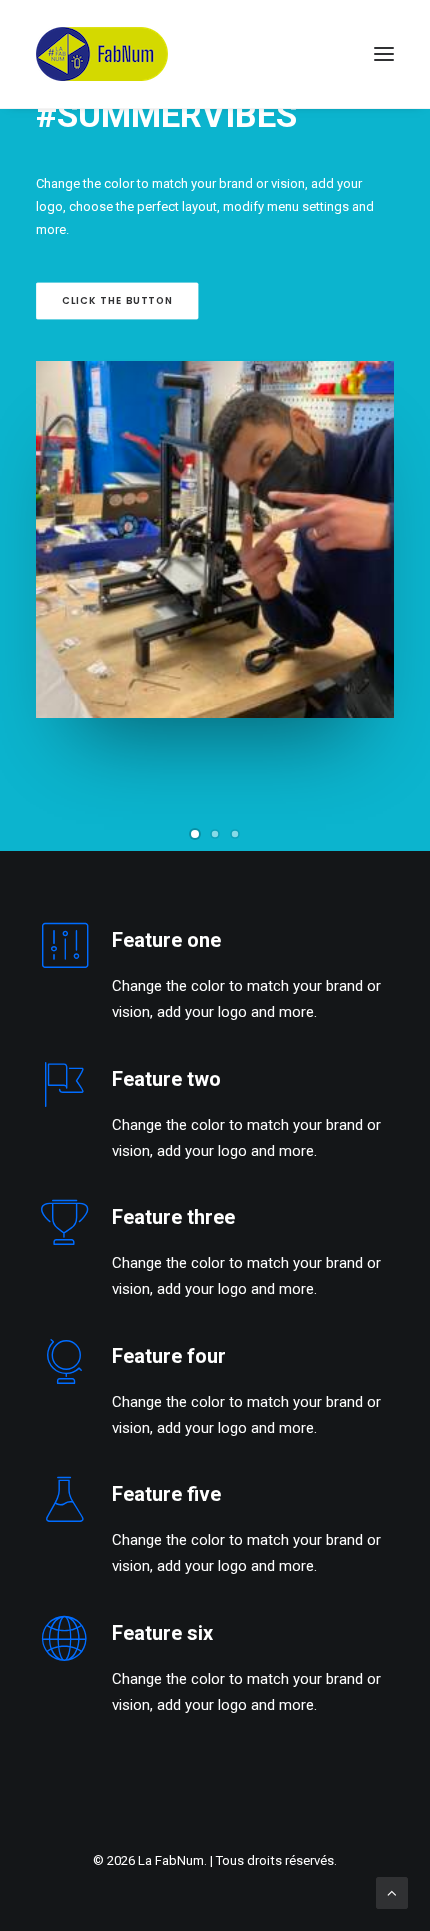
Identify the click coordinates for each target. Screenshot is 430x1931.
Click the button (117, 301)
